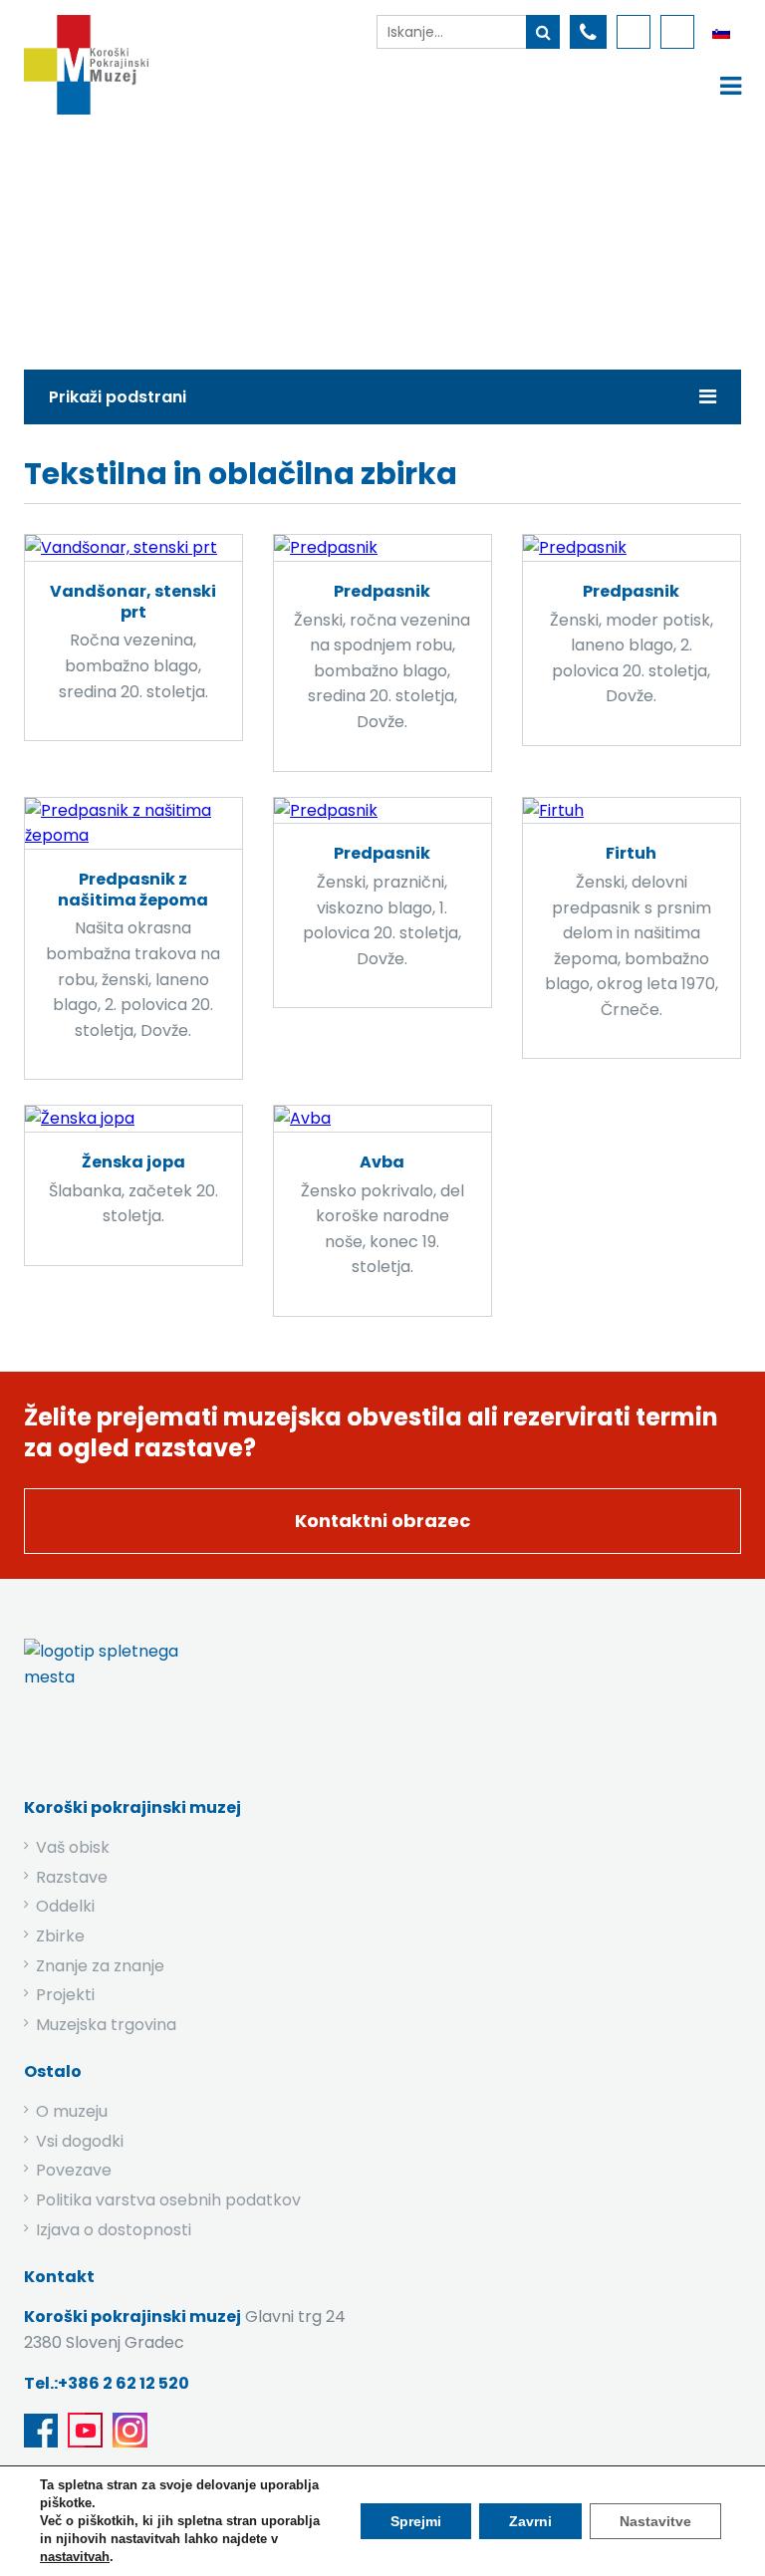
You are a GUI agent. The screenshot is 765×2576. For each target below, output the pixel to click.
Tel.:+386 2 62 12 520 (107, 2383)
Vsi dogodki (80, 2141)
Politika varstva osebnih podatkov (168, 2200)
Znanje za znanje (100, 1966)
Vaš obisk (73, 1847)
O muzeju (72, 2111)
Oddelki (65, 1906)
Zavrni (530, 2521)
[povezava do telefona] (588, 32)
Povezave (74, 2170)
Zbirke (235, 237)
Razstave (72, 1877)
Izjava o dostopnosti (114, 2230)
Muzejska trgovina (106, 2025)
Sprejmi (416, 2521)
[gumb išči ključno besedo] (543, 32)
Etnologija (333, 237)
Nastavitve (655, 2521)
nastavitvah (75, 2557)
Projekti (65, 1995)
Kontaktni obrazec (382, 1521)
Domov (146, 237)
